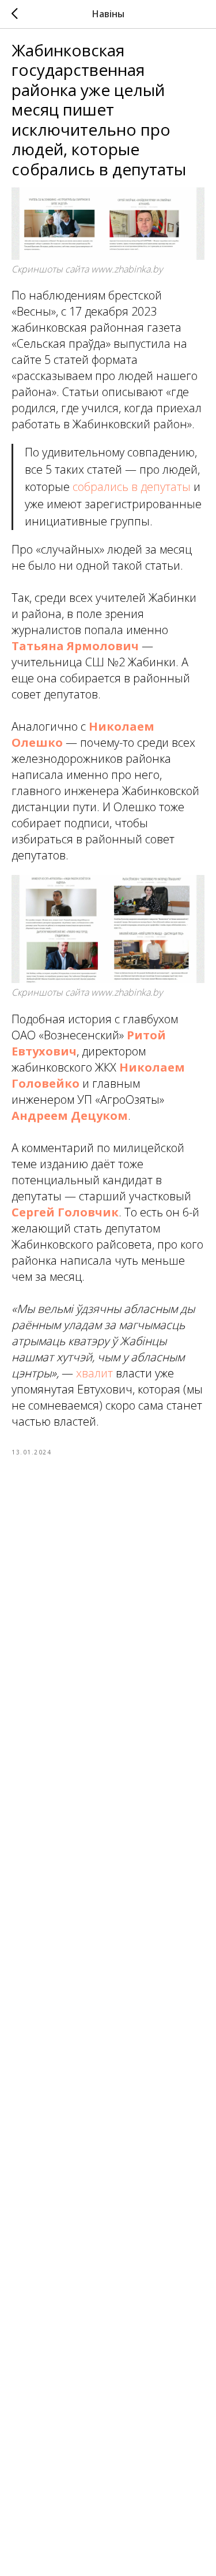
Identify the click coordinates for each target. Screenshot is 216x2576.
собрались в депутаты (132, 487)
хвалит (94, 1373)
